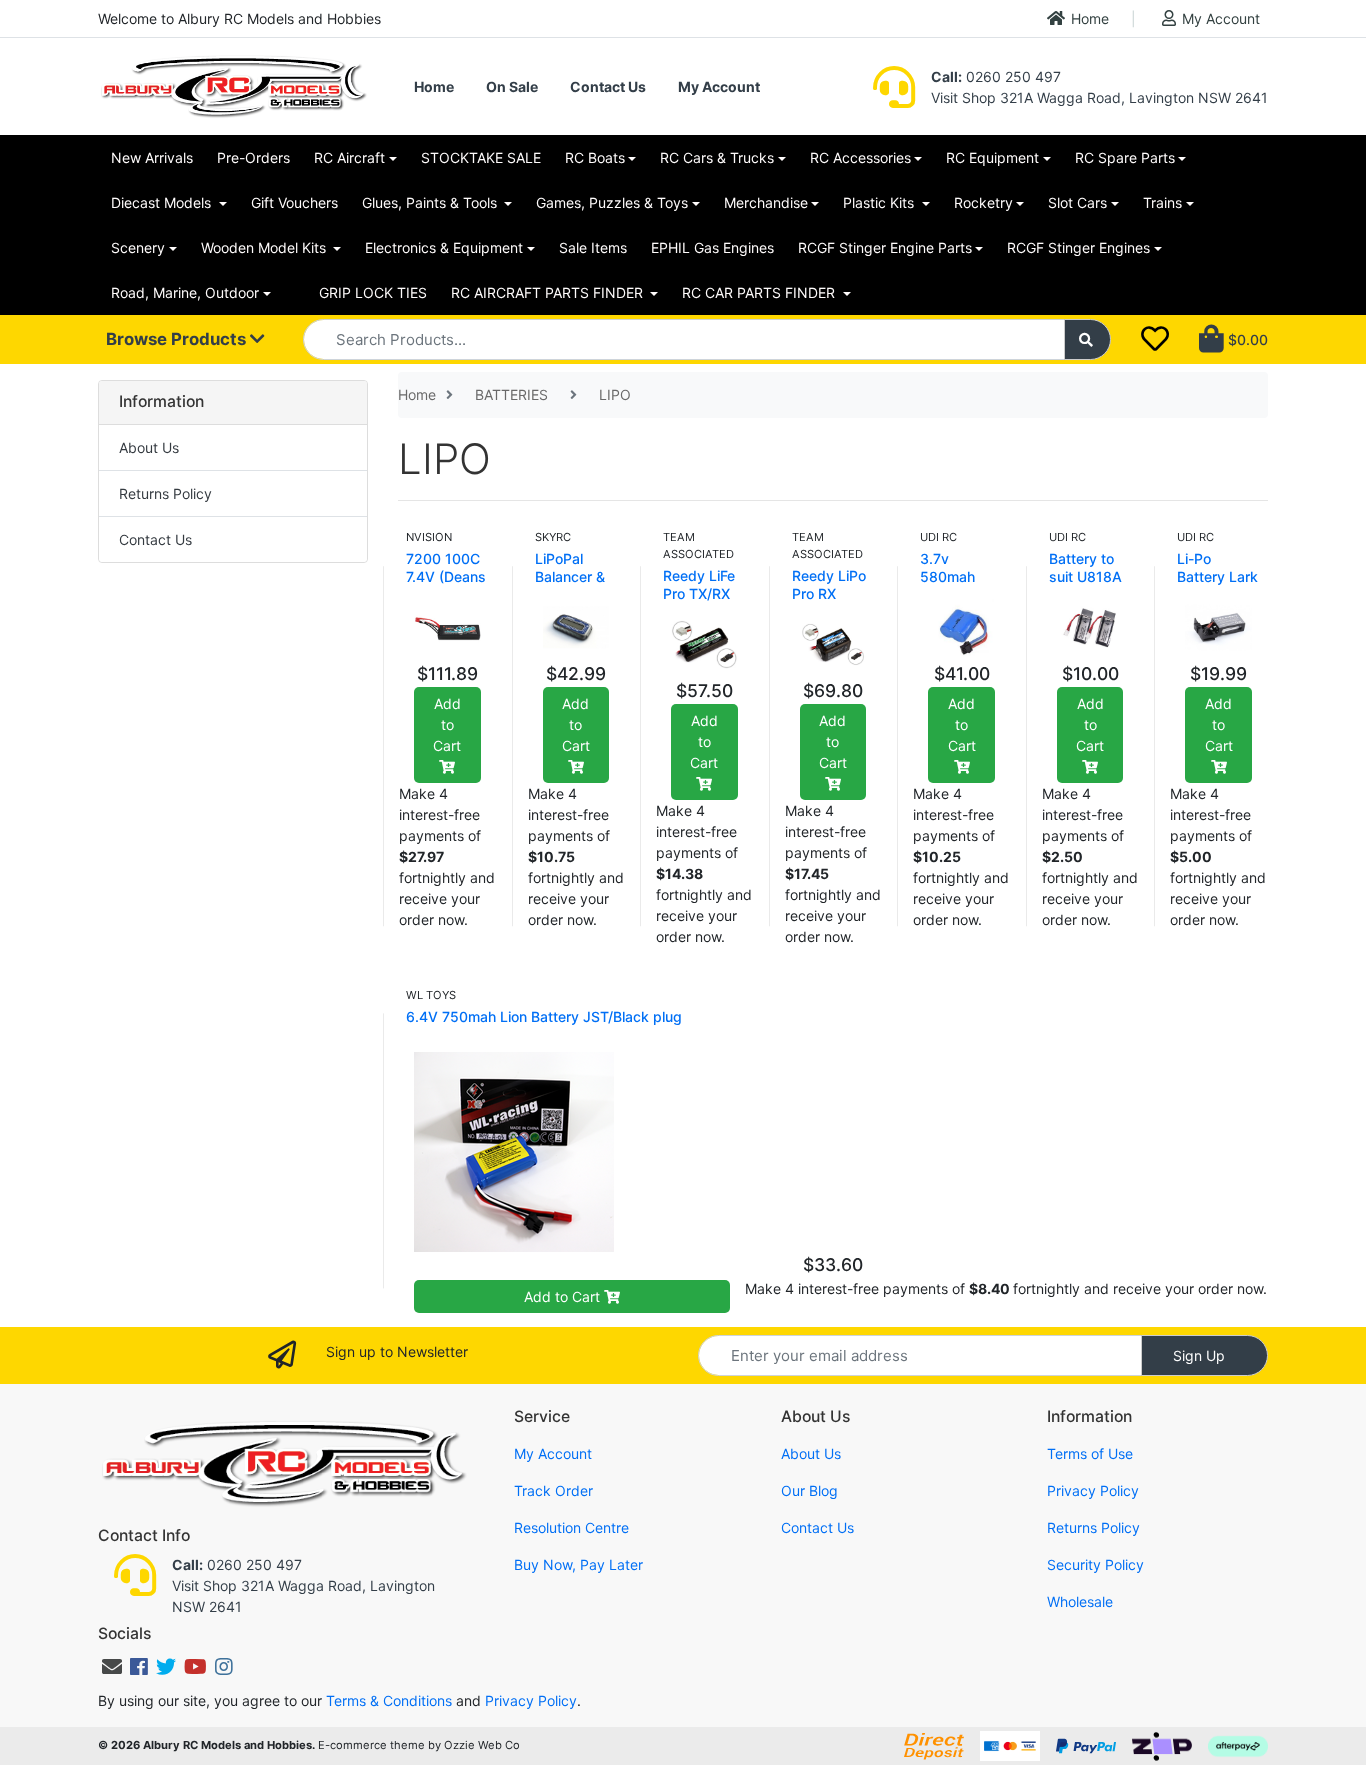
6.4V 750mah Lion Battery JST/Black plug (544, 1016)
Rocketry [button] (983, 202)
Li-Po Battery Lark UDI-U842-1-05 (1217, 585)
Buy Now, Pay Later (578, 1564)
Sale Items (593, 247)
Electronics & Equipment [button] (444, 247)
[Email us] (112, 1667)
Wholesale (1080, 1601)
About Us (149, 447)
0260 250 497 (996, 76)
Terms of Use (1090, 1453)
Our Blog (809, 1490)
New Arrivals (152, 157)
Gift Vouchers (294, 202)
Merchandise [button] (766, 202)
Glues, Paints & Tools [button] (431, 202)
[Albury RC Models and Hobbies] (233, 84)
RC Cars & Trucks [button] (717, 157)
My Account (1221, 18)
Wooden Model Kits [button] (265, 247)
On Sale (512, 86)
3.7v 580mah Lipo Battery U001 (960, 585)
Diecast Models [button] (163, 202)
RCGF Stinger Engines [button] (1078, 247)
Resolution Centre (571, 1527)
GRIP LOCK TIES (373, 292)
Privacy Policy (1093, 1490)
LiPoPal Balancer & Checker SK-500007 (576, 585)
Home (1090, 18)
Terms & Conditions (389, 1700)
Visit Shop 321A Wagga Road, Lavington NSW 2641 (1099, 97)
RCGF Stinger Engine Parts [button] (885, 247)
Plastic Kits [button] (880, 202)
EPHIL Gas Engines (712, 247)
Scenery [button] (138, 247)
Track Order (553, 1490)
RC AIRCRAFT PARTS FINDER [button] (549, 292)
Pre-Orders (253, 157)
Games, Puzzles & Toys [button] (612, 202)
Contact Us (608, 86)
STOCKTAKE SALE (481, 157)
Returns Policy (165, 493)
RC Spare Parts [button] (1125, 157)
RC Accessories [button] (860, 157)
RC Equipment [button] (992, 157)
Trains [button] (1162, 202)
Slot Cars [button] (1077, 202)
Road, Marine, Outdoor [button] (185, 292)
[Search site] (1088, 339)
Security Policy (1095, 1564)
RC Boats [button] (595, 157)
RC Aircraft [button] (349, 157)
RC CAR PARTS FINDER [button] (760, 292)
